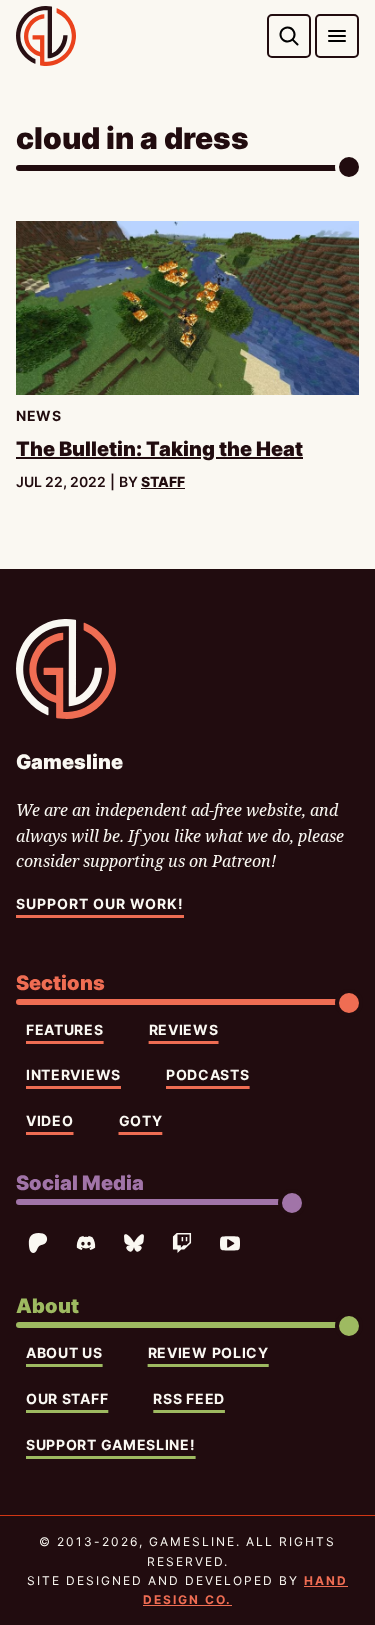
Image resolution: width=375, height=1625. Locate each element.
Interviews (73, 1074)
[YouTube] (230, 1243)
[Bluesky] (134, 1243)
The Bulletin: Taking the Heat (159, 449)
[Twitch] (182, 1243)
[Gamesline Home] (46, 36)
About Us (64, 1352)
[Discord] (86, 1243)
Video (50, 1120)
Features (65, 1029)
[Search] (289, 36)
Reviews (184, 1029)
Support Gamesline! (111, 1444)
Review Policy (208, 1352)
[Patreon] (38, 1243)
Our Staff (67, 1398)
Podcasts (208, 1074)
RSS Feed (189, 1398)
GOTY (141, 1120)
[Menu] (337, 36)
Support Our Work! (100, 903)
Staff (163, 481)
